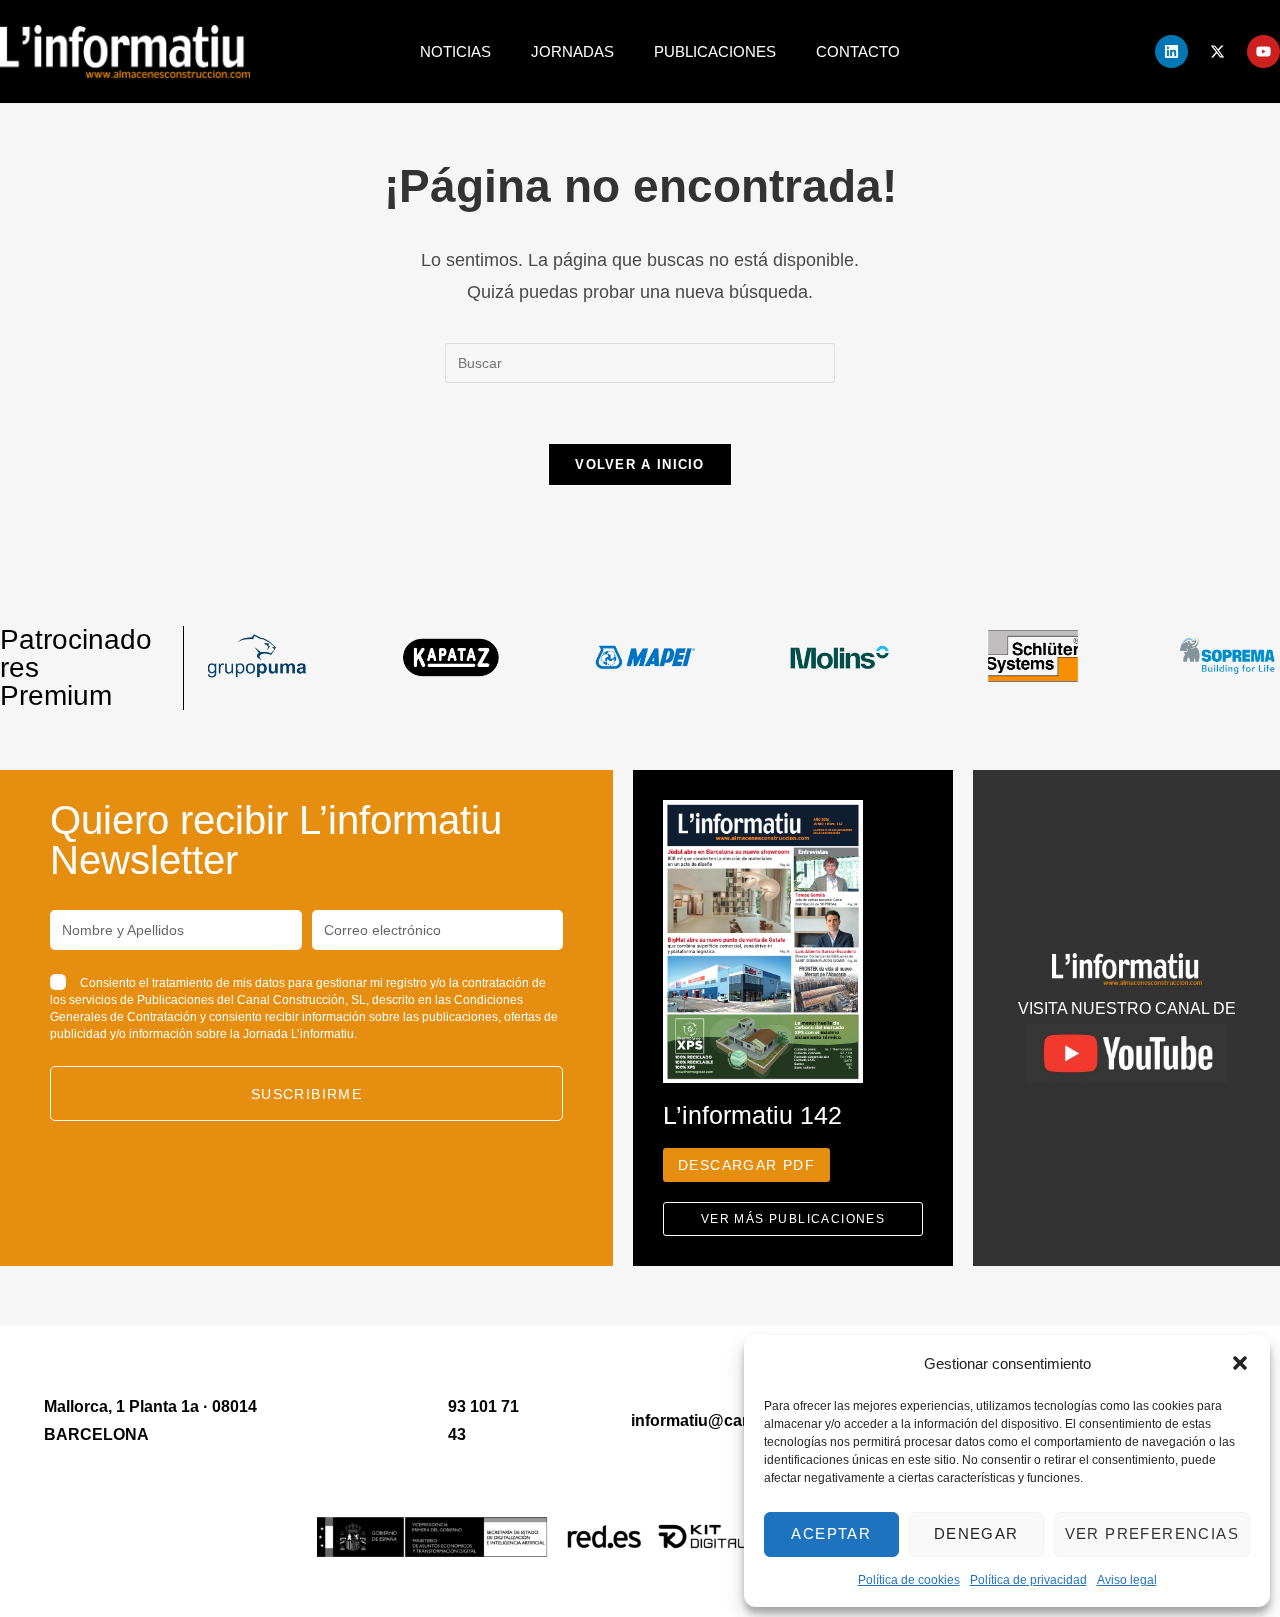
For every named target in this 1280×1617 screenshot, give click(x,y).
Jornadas (572, 51)
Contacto (858, 51)
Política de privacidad (1028, 1580)
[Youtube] (1263, 51)
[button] (1240, 1363)
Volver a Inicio (640, 464)
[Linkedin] (1171, 51)
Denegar (976, 1533)
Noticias (455, 51)
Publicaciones (715, 51)
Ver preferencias (1152, 1533)
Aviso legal (1127, 1580)
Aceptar (831, 1533)
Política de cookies (909, 1580)
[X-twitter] (1217, 51)
